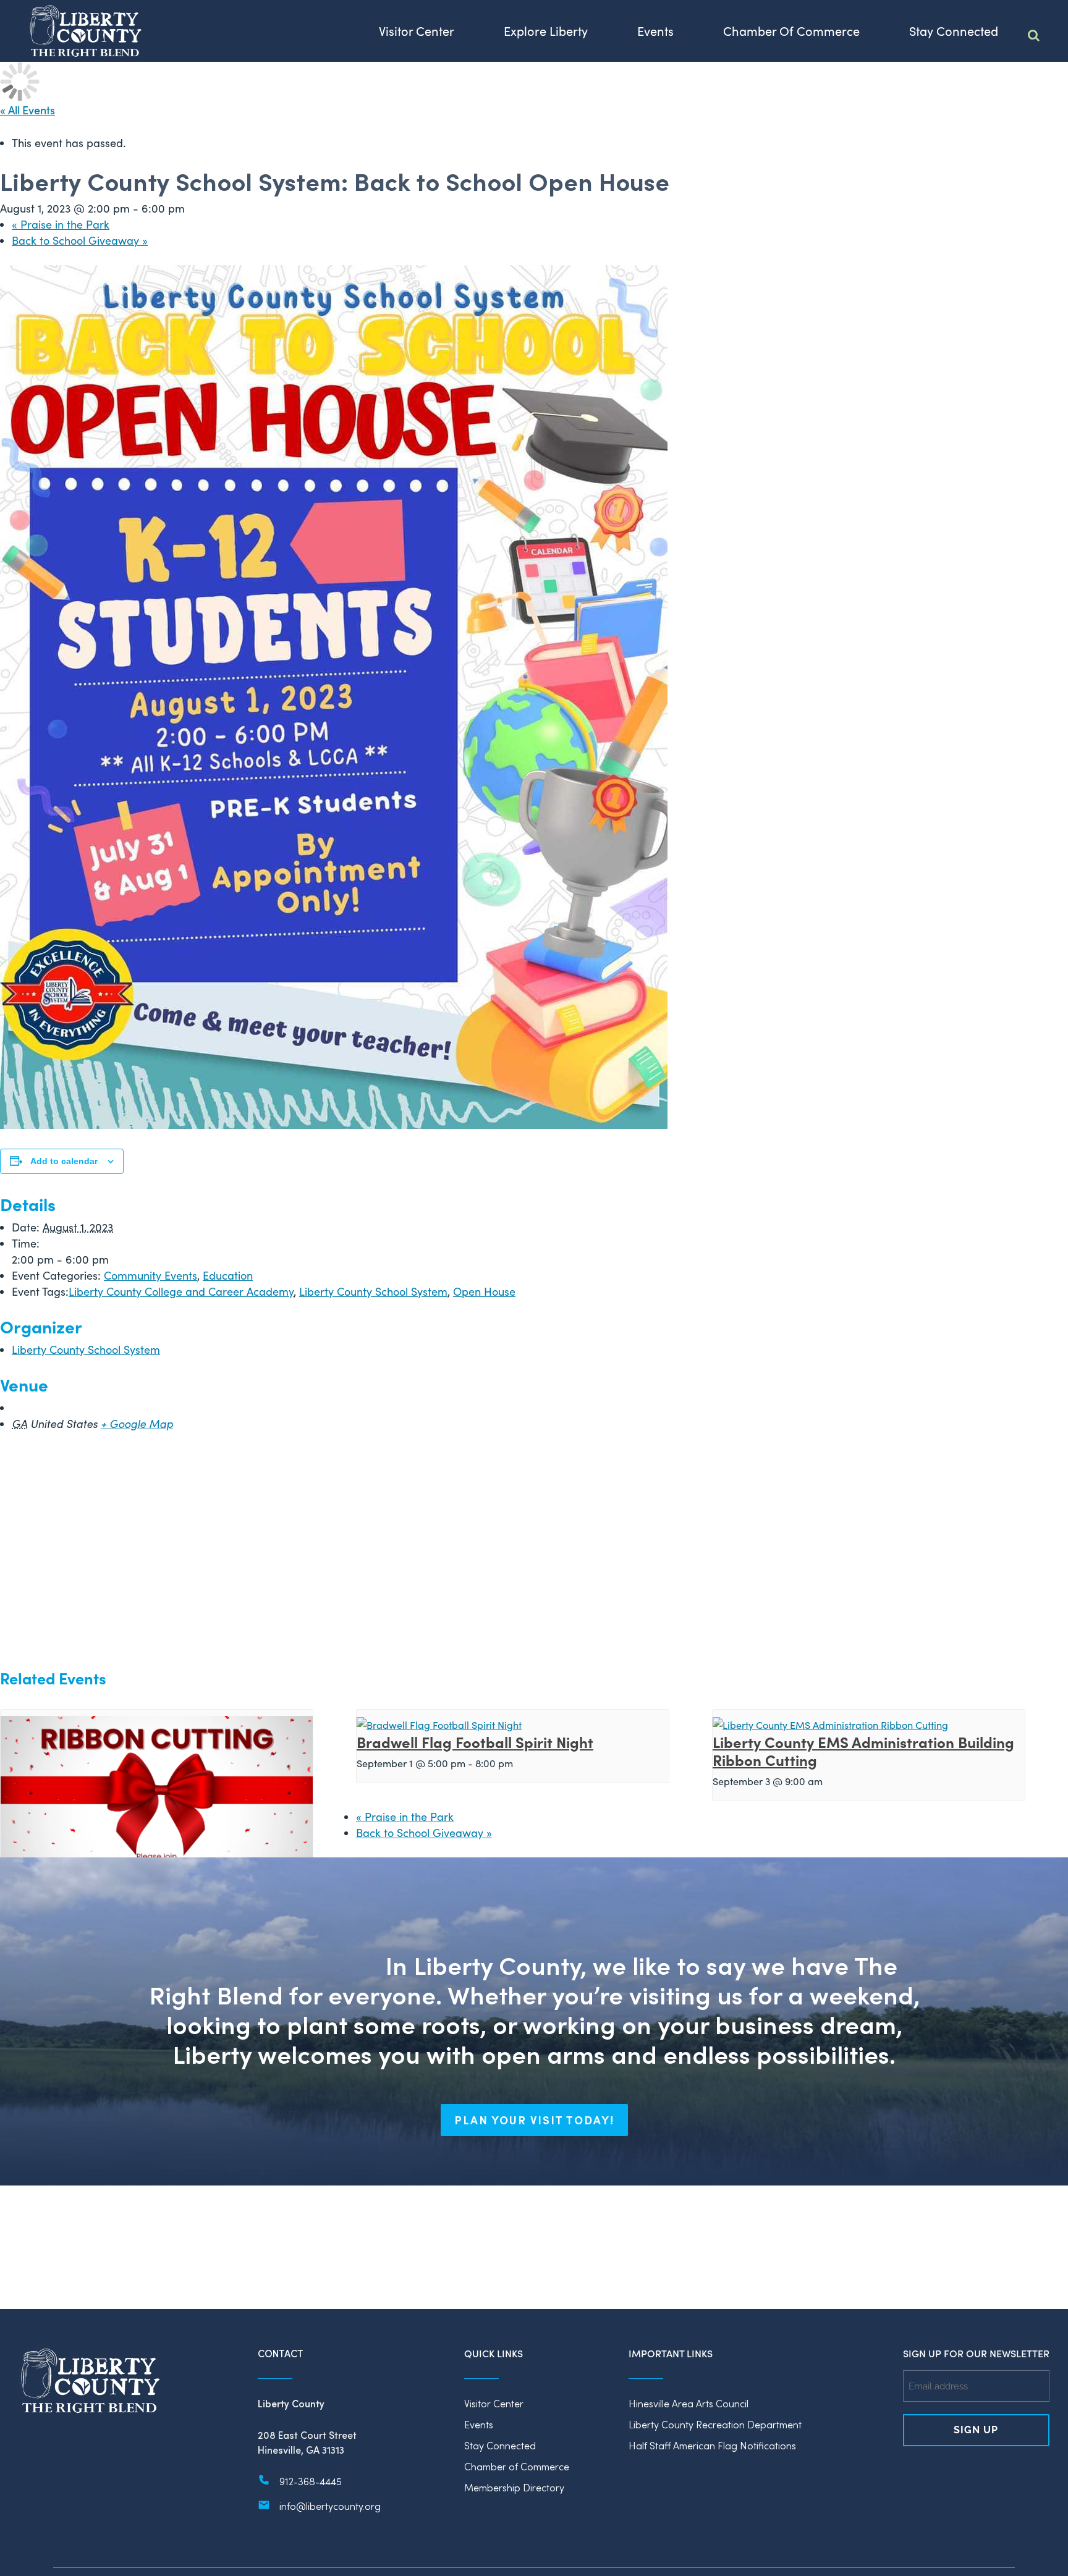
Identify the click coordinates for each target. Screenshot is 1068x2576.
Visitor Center (494, 2403)
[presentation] (157, 1815)
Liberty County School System (373, 1291)
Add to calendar (64, 1161)
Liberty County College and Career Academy (181, 1291)
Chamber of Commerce (517, 2466)
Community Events (150, 1275)
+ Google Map (137, 1424)
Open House (484, 1291)
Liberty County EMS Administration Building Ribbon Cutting (863, 1750)
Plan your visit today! (534, 2120)
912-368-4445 (311, 2481)
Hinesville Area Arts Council (689, 2403)
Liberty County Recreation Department (715, 2424)
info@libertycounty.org (330, 2506)
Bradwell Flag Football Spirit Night (475, 1742)
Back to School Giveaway (80, 240)
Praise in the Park (61, 224)
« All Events (28, 110)
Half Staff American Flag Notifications (712, 2445)
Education (228, 1275)
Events (479, 2424)
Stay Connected (500, 2445)
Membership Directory (514, 2487)
